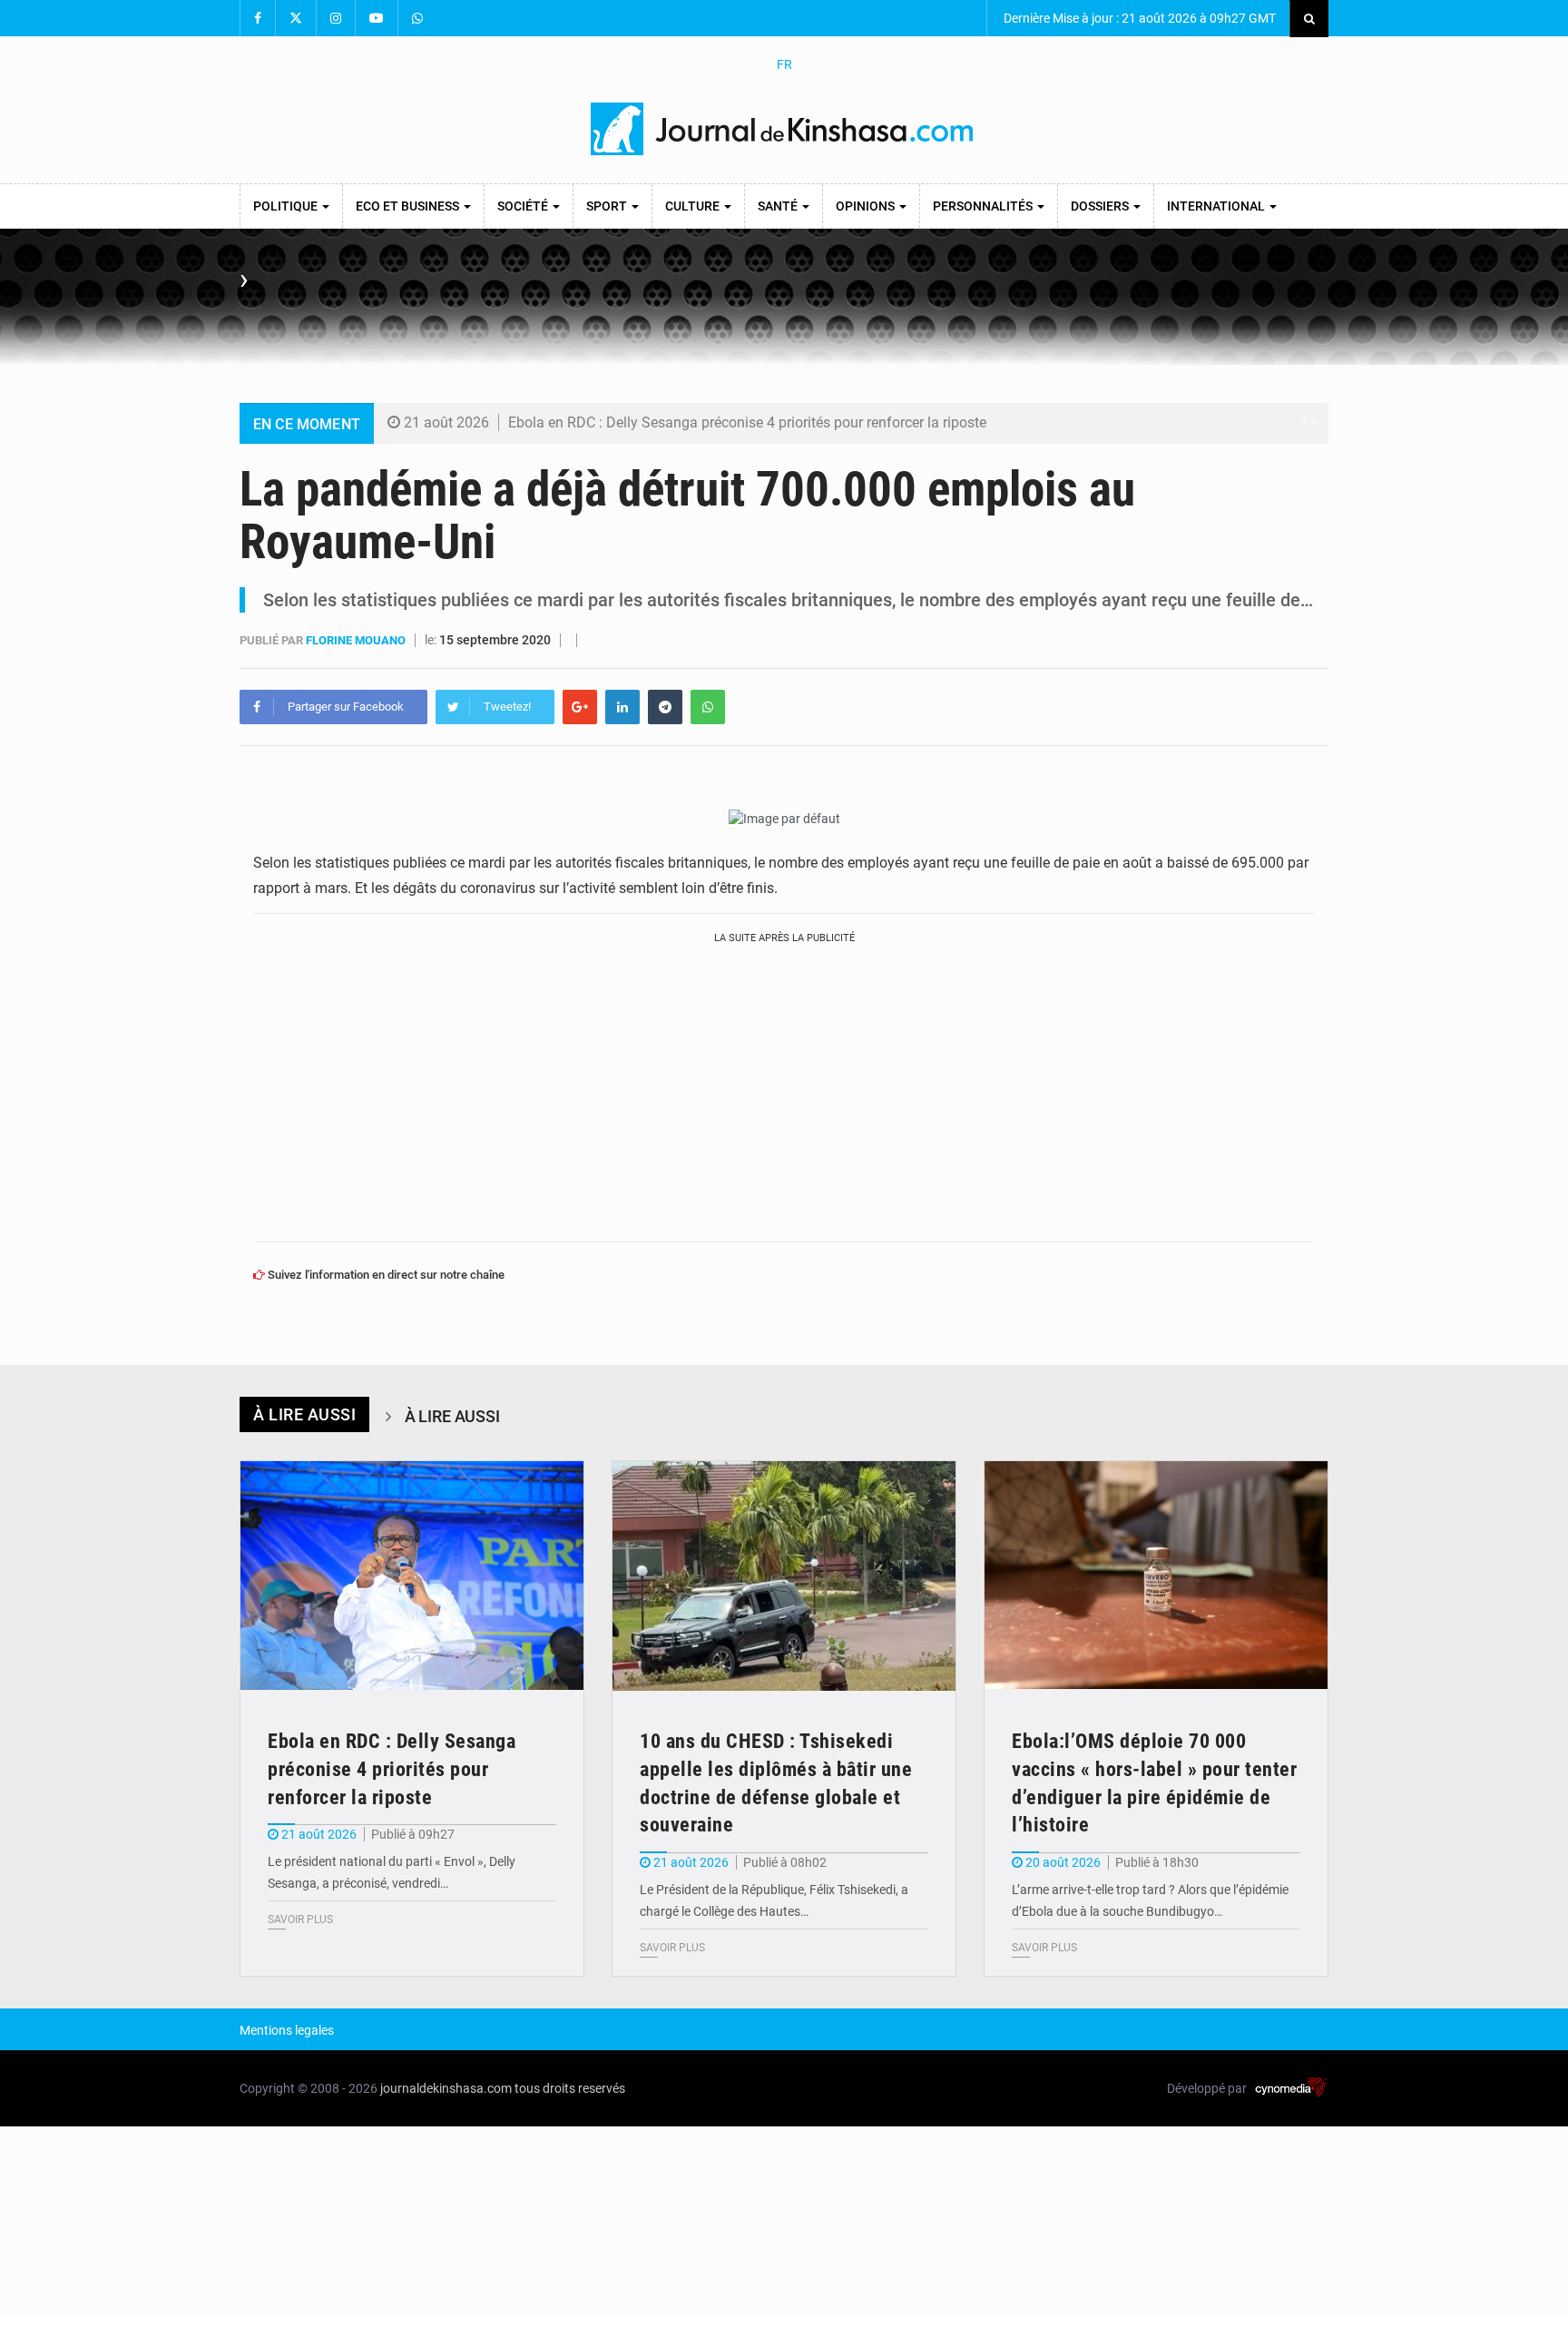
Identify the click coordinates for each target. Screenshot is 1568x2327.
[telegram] (665, 707)
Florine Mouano (357, 640)
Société (524, 206)
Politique (287, 206)
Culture (694, 206)
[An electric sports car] (412, 1576)
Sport (608, 206)
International (1217, 206)
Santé (779, 206)
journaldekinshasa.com (446, 2088)
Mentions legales (287, 2030)
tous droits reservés (570, 2088)
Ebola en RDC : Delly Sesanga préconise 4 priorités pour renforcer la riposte (747, 422)
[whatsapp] (708, 707)
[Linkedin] (622, 707)
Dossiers (1101, 206)
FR (784, 64)
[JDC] (784, 129)
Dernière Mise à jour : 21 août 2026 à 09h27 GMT (1138, 18)
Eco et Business (409, 206)
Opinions (867, 206)
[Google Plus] (580, 707)
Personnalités (984, 206)
